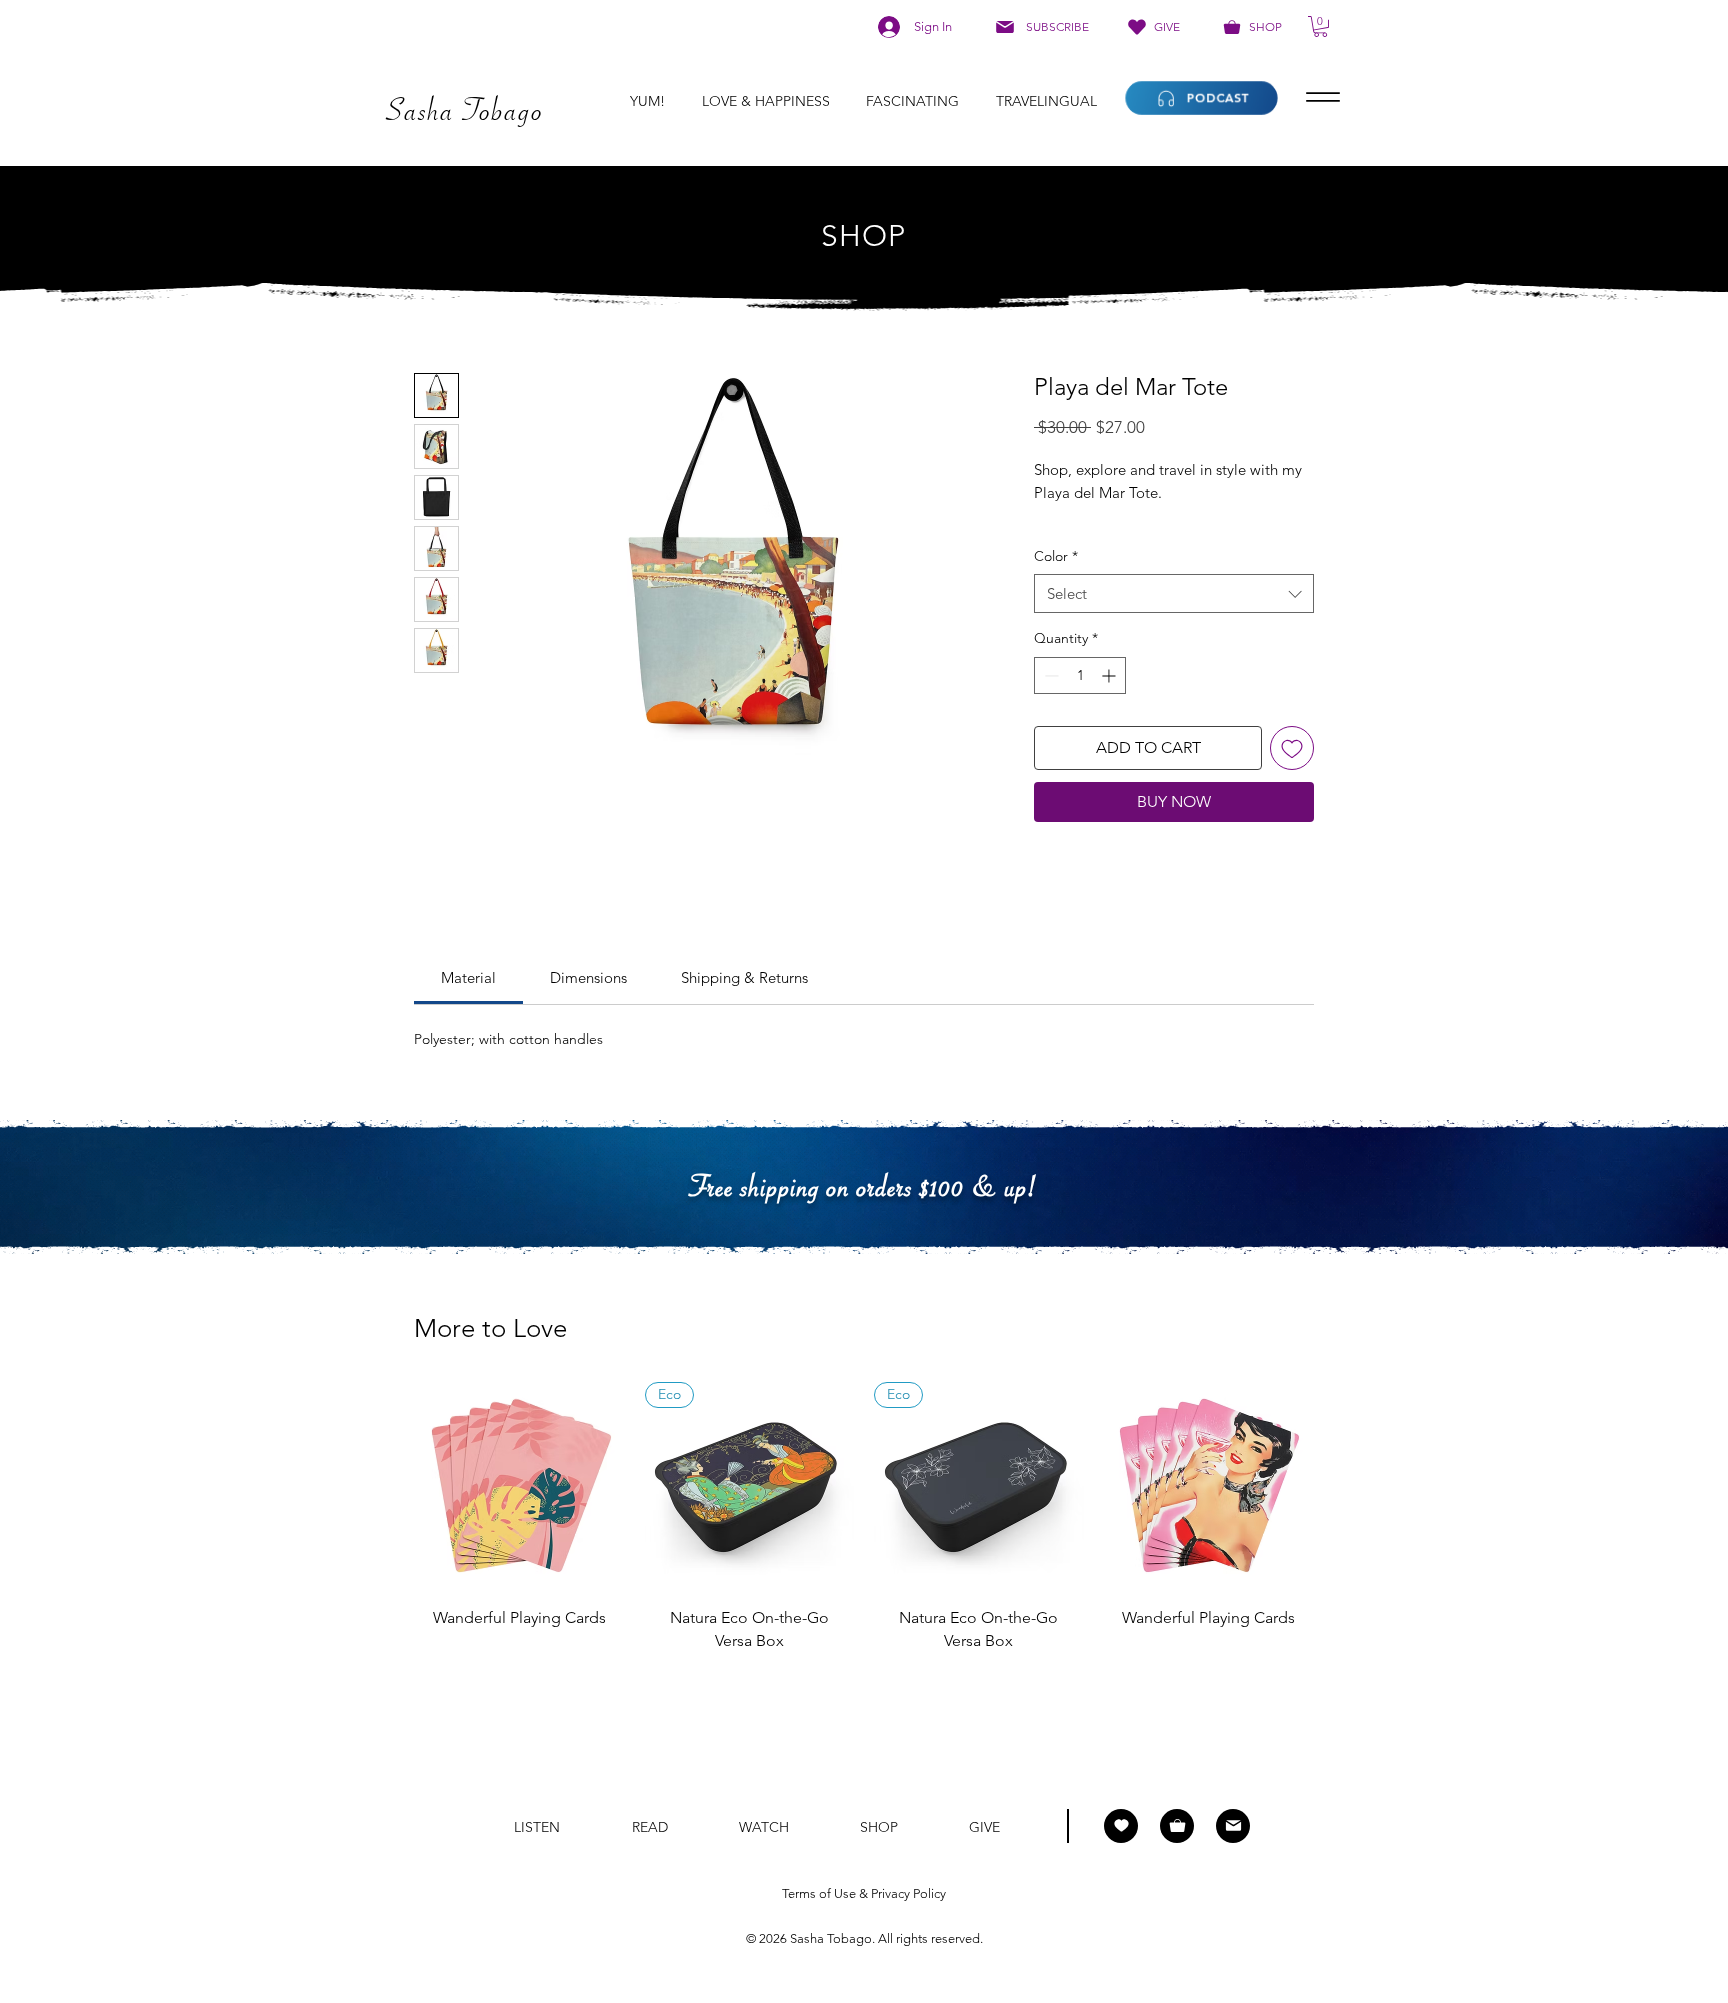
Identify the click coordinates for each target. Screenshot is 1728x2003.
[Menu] (1322, 97)
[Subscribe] (1233, 1826)
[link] (468, 977)
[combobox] (1174, 593)
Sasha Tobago (831, 1938)
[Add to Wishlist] (1292, 748)
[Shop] (1177, 1826)
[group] (864, 1531)
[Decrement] (1049, 675)
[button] (1320, 26)
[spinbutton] (1080, 675)
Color (1056, 556)
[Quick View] (520, 1487)
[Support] (1121, 1826)
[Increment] (1110, 675)
